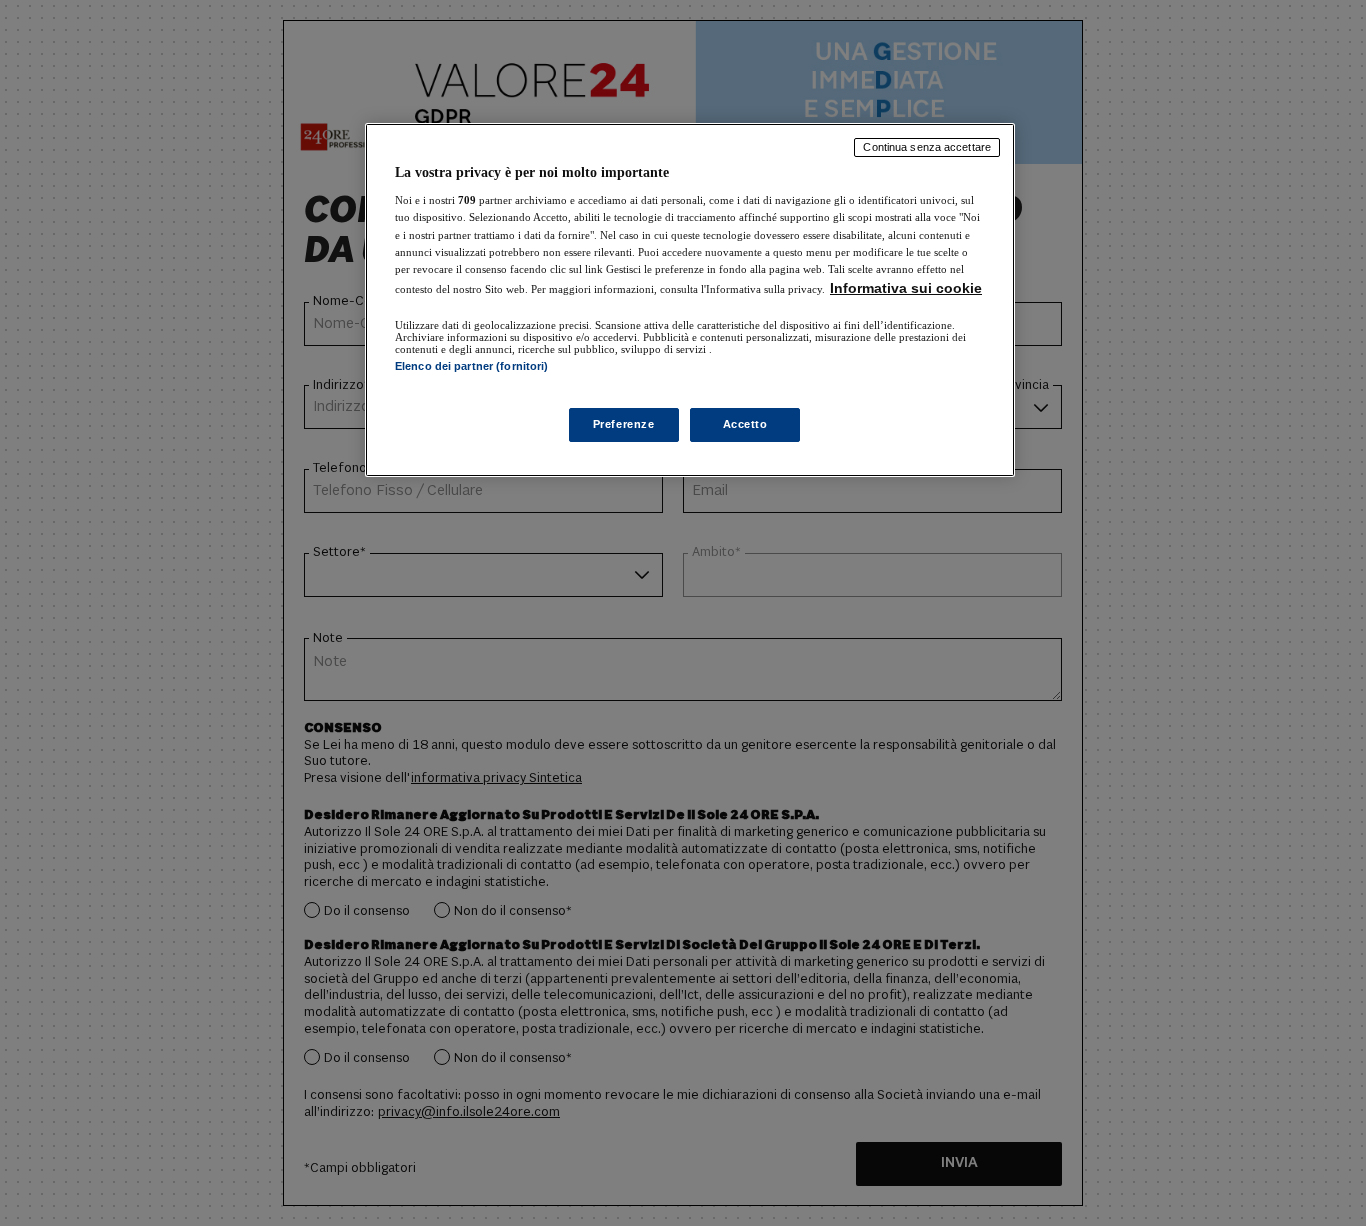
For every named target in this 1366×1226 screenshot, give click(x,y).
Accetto (745, 424)
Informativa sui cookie (906, 288)
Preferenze (624, 424)
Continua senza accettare (927, 147)
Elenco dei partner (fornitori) (471, 366)
